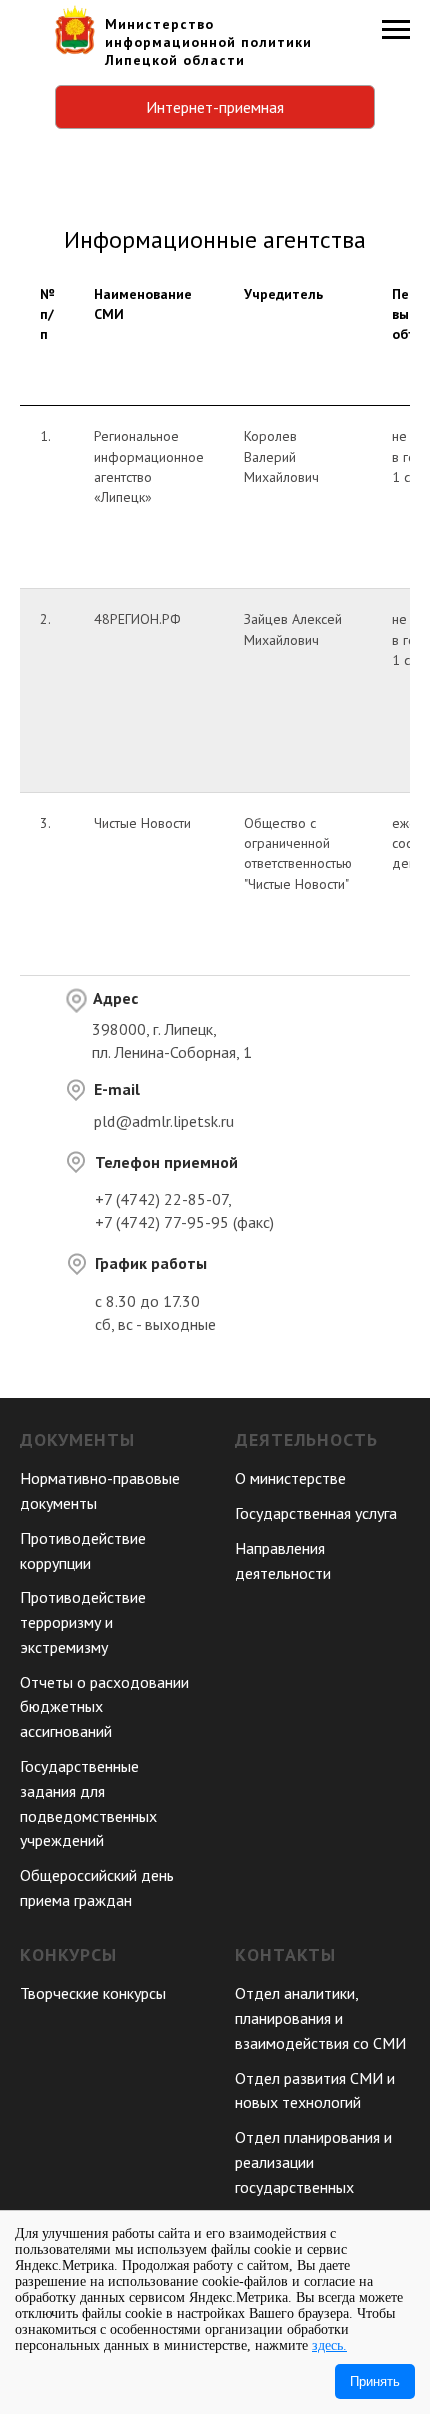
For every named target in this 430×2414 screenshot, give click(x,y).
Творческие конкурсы (93, 1993)
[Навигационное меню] (396, 30)
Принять (375, 2381)
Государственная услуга (316, 1513)
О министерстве (290, 1478)
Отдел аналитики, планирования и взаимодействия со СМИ (320, 2018)
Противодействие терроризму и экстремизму (83, 1622)
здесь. (329, 2345)
